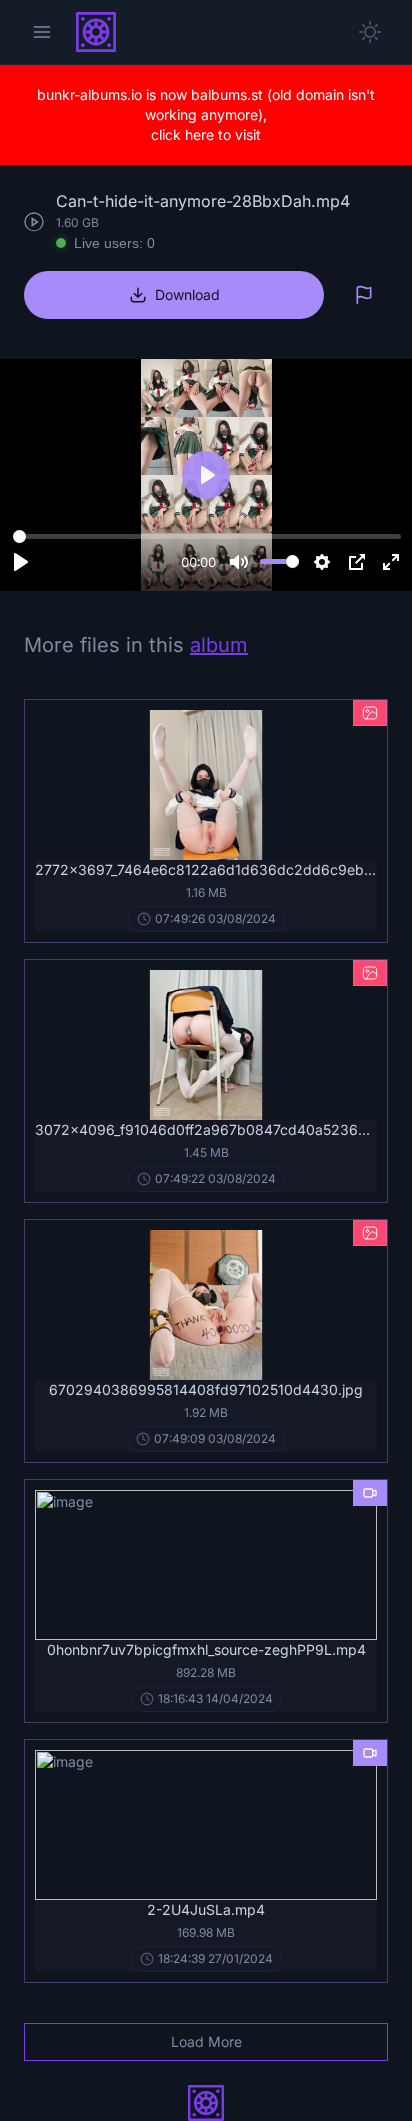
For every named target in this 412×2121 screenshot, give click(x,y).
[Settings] (322, 562)
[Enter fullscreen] (391, 562)
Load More (206, 2041)
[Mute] (239, 562)
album (219, 645)
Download (187, 294)
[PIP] (357, 562)
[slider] (207, 537)
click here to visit (206, 134)
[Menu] (42, 32)
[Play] (21, 562)
